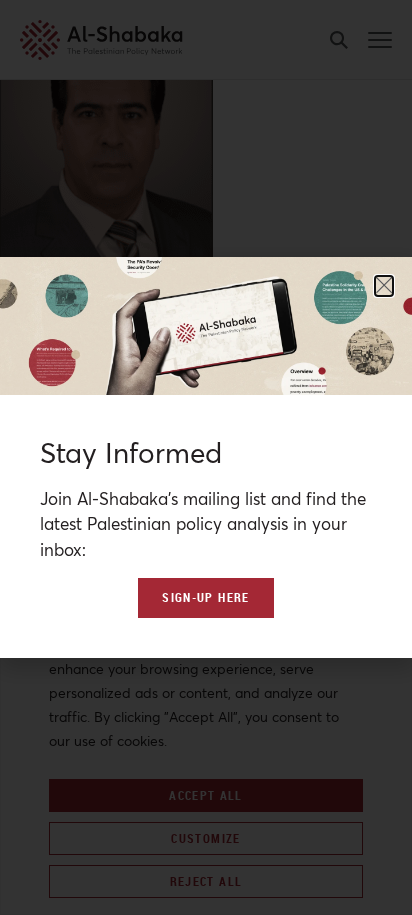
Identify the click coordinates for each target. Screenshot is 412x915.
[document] (206, 457)
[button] (384, 286)
